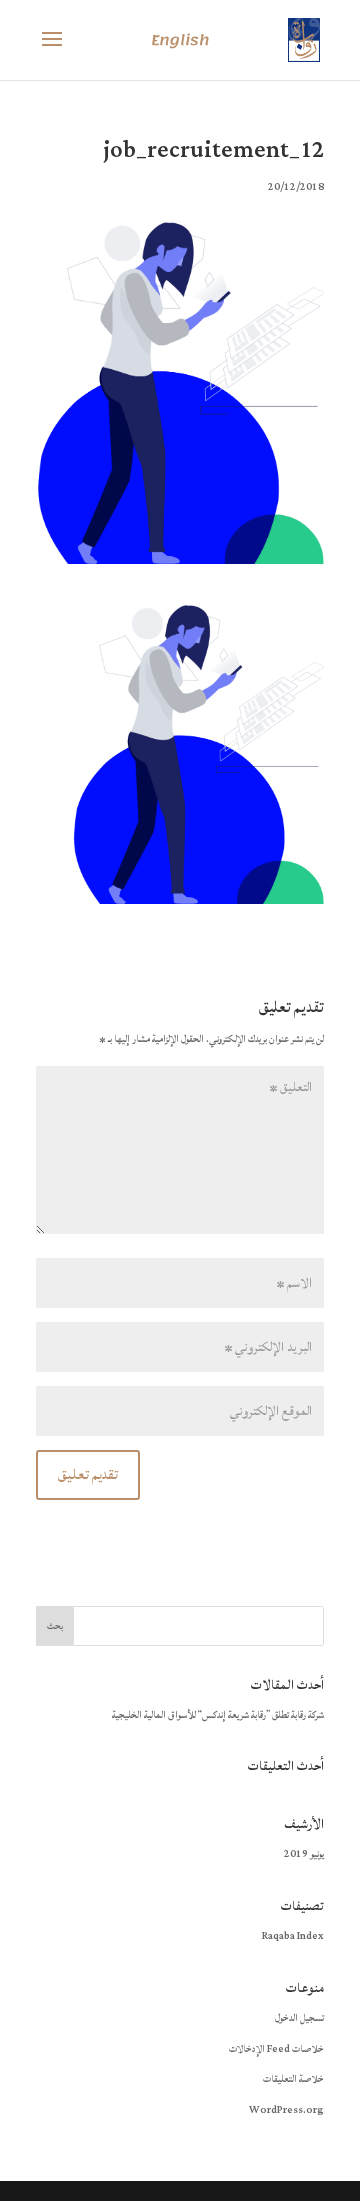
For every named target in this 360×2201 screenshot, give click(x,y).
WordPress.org (286, 2110)
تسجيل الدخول (299, 2018)
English (180, 40)
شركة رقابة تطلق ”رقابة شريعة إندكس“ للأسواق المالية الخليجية (218, 1715)
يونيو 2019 (304, 1854)
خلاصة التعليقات (293, 2079)
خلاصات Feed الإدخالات (276, 2049)
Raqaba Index (293, 1936)
